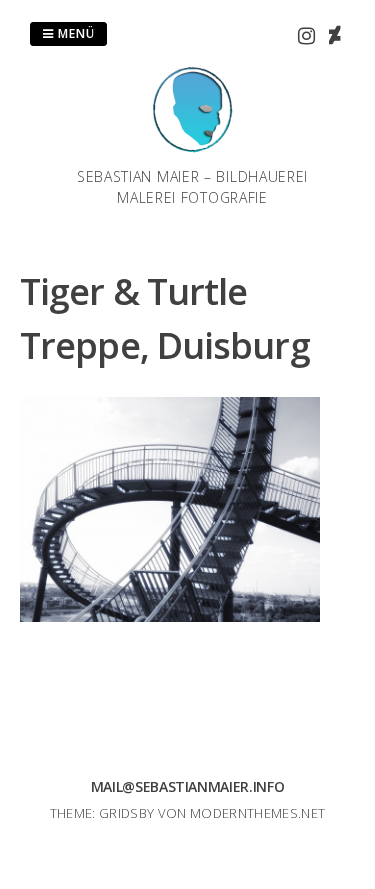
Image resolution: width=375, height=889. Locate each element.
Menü (74, 33)
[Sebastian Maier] (193, 154)
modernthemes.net (257, 813)
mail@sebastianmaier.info (188, 786)
